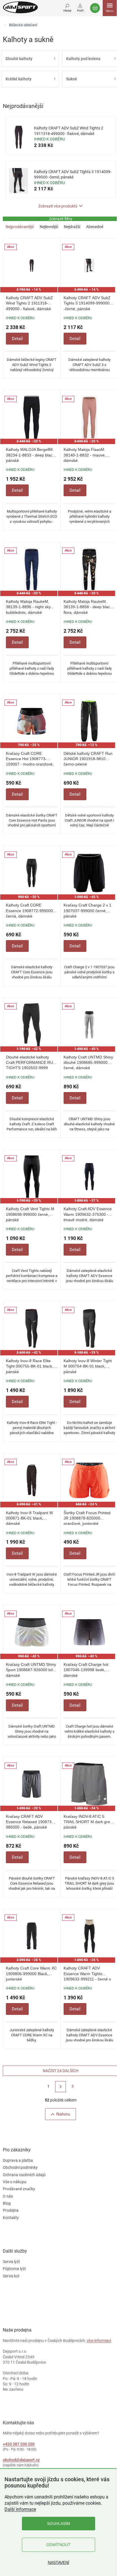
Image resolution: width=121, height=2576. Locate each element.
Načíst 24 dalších (61, 2071)
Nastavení (59, 2562)
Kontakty (11, 2218)
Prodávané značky (19, 2189)
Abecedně (95, 227)
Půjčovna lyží (14, 2269)
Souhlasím (59, 2524)
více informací (99, 2341)
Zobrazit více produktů (58, 206)
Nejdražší (72, 227)
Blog (7, 2203)
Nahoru (63, 2114)
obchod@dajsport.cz (21, 2460)
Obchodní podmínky (20, 2167)
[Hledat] (67, 7)
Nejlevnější (49, 227)
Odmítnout (59, 2545)
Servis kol (11, 2276)
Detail (17, 339)
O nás (8, 2196)
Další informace (20, 2509)
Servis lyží (11, 2262)
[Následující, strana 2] (61, 2087)
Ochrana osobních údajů (24, 2175)
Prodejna (11, 2210)
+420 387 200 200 (19, 2444)
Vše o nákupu (15, 2182)
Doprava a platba (18, 2160)
